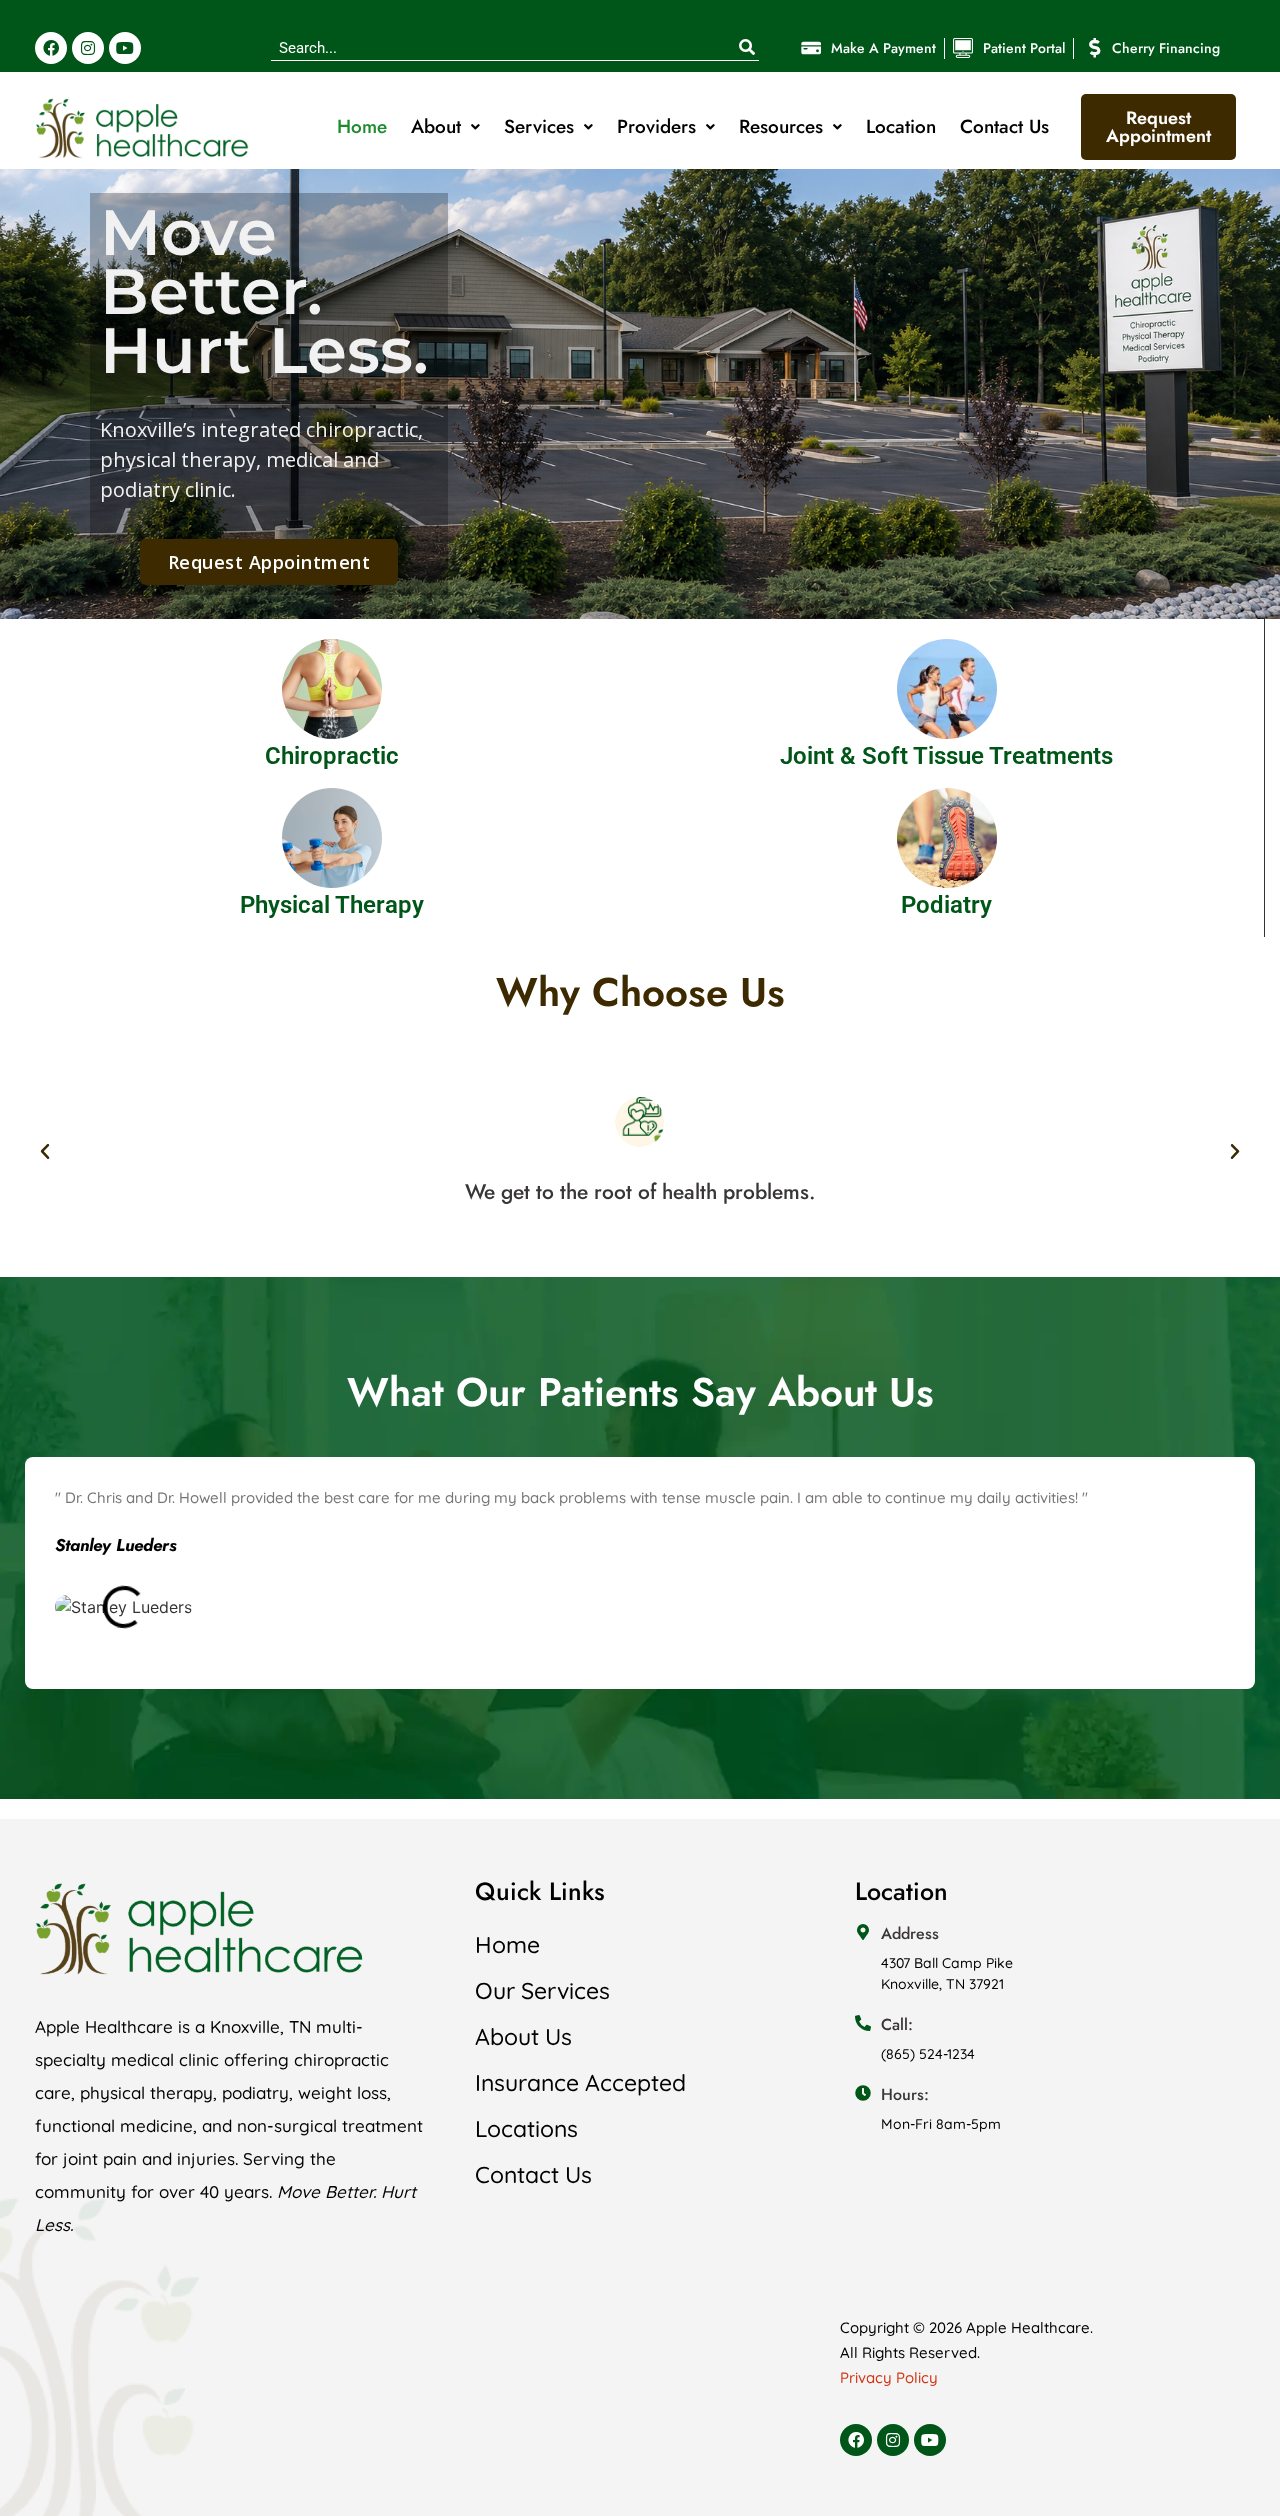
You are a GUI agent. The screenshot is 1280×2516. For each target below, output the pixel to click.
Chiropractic (332, 756)
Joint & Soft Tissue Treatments (946, 756)
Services (539, 126)
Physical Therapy (332, 905)
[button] (45, 1152)
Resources (781, 126)
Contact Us (1004, 126)
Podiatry (946, 905)
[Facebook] (51, 48)
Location (901, 126)
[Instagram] (88, 48)
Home (362, 126)
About (436, 126)
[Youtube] (125, 48)
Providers (656, 126)
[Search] (746, 48)
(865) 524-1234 (928, 2054)
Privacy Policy (889, 2377)
